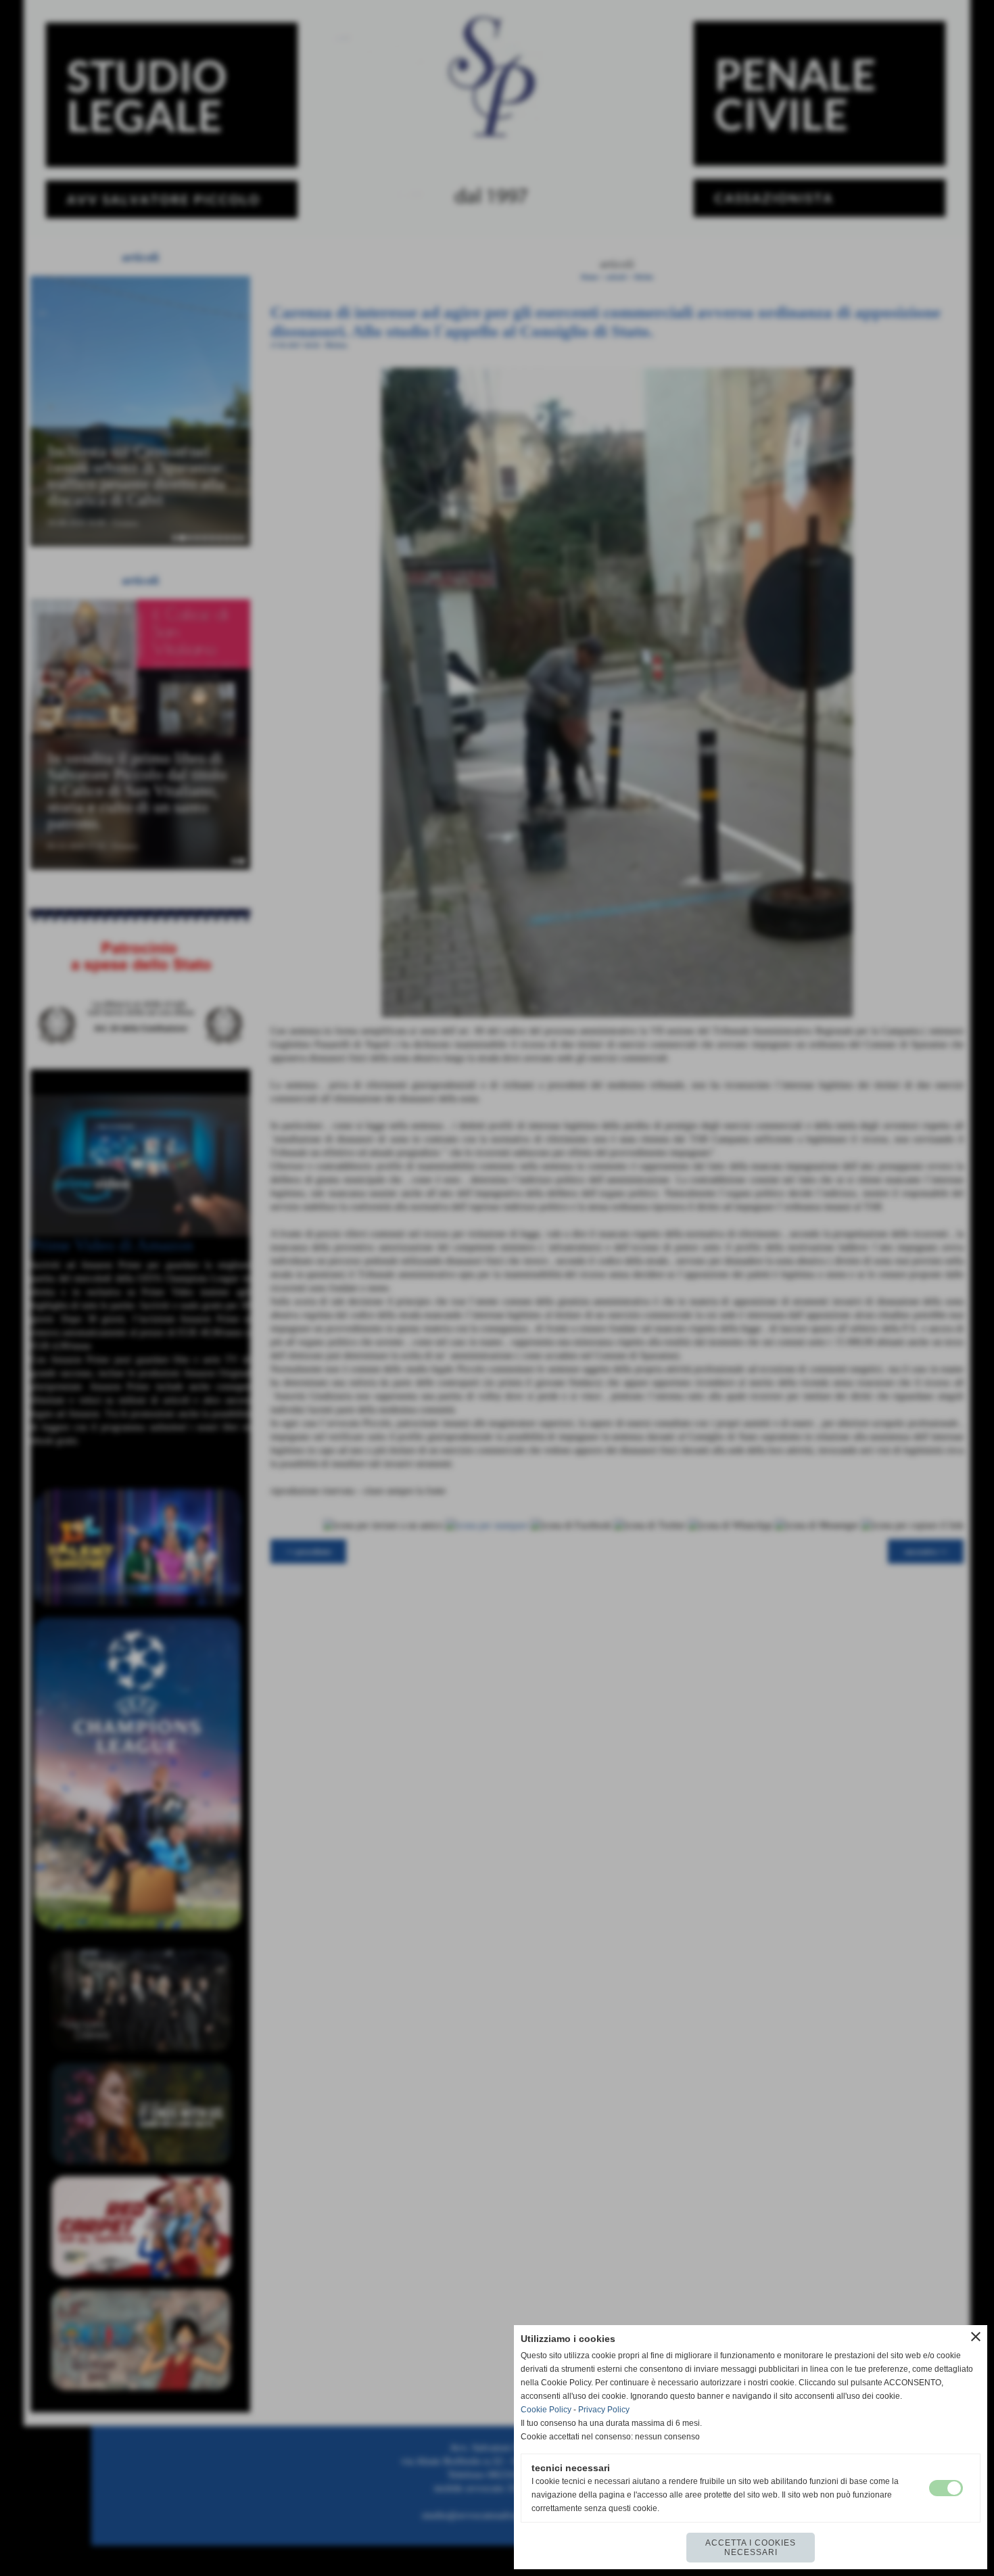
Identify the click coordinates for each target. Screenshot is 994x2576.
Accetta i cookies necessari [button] (751, 2548)
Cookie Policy (546, 2410)
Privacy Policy (604, 2410)
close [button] (976, 2337)
